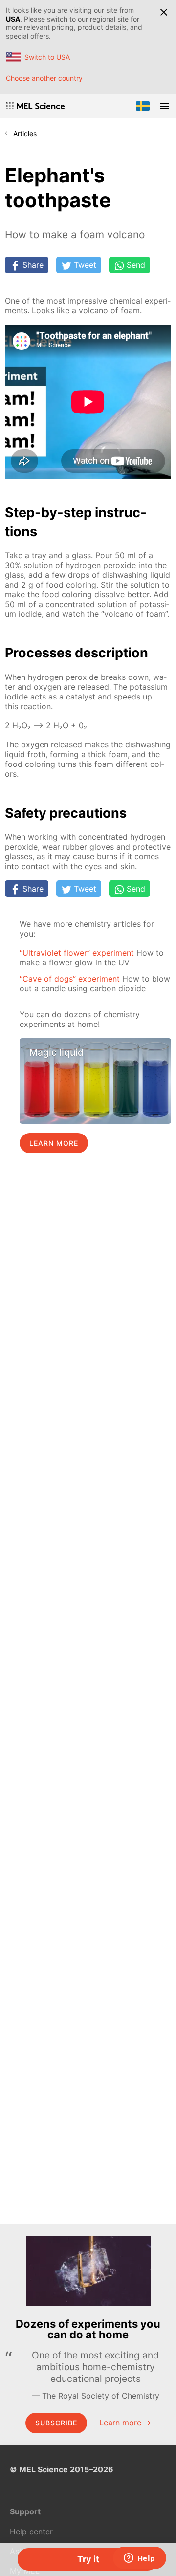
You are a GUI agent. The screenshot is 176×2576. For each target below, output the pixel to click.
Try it (88, 2559)
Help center (31, 2532)
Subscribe (56, 2423)
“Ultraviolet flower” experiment (77, 953)
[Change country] (143, 106)
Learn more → (125, 2423)
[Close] (164, 12)
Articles (25, 134)
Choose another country (44, 78)
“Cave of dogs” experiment (70, 979)
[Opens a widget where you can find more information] (139, 2559)
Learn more (54, 1143)
